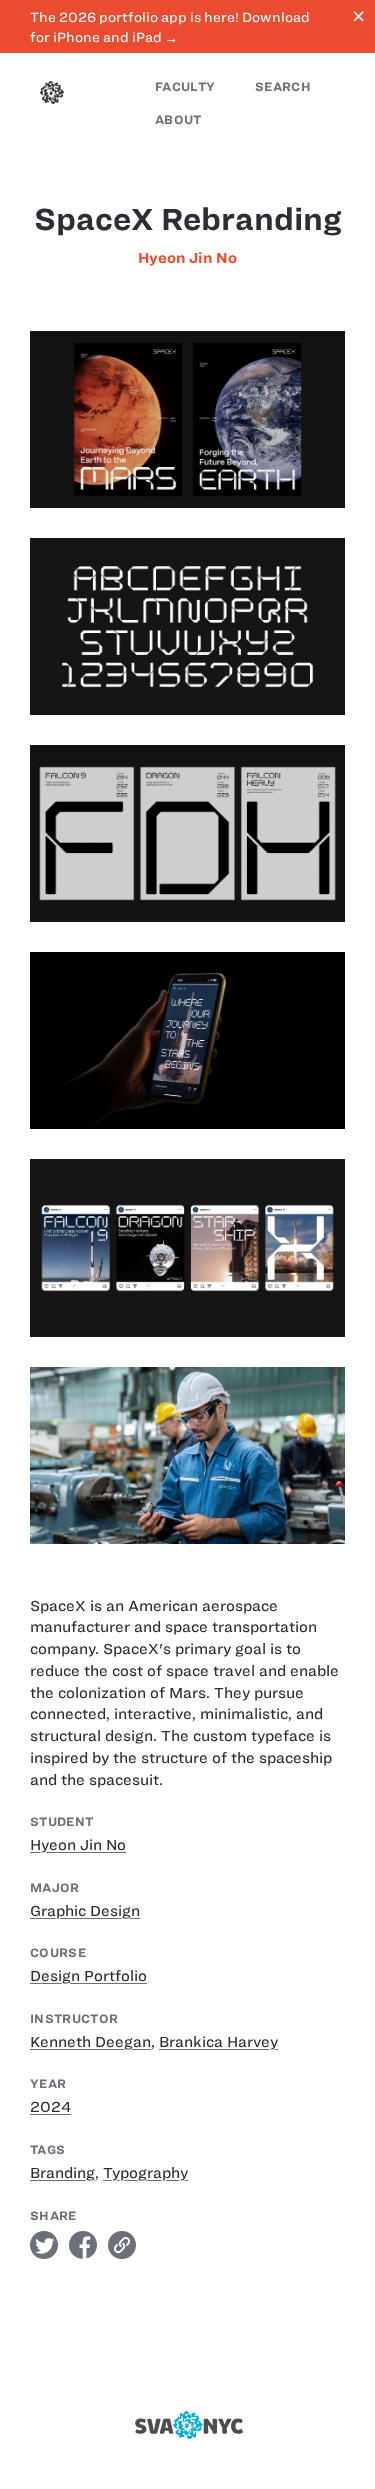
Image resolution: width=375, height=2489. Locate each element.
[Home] (52, 95)
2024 (50, 2107)
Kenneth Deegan (90, 2042)
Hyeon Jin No (187, 258)
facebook (83, 2245)
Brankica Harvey (218, 2042)
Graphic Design (85, 1911)
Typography (145, 2173)
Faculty (185, 86)
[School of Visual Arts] (188, 2425)
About (178, 119)
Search (283, 86)
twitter (44, 2245)
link (122, 2245)
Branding (62, 2173)
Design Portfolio (88, 1976)
